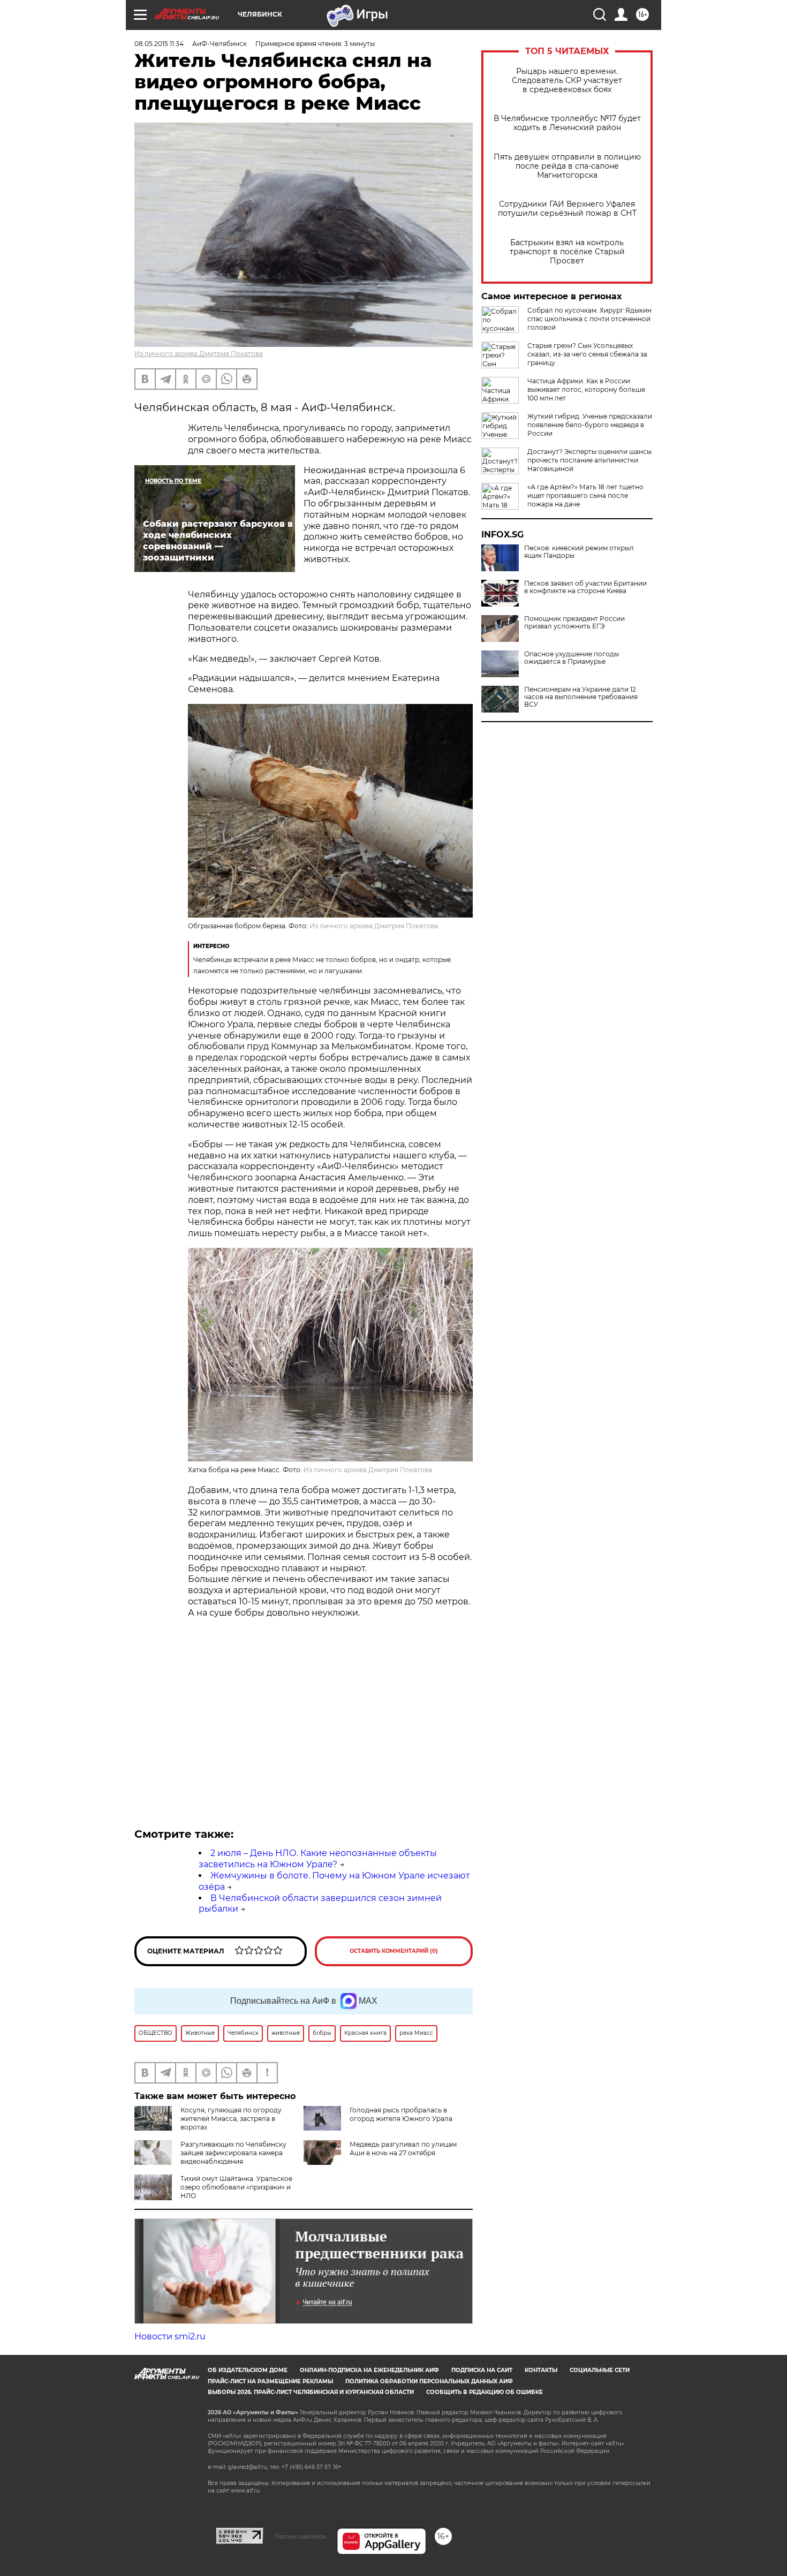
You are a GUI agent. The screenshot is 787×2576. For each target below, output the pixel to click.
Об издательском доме (248, 2370)
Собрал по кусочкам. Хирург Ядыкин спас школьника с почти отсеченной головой (589, 319)
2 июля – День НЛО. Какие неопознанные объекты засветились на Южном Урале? (318, 1859)
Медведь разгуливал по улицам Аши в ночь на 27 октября (403, 2149)
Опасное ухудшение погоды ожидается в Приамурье (572, 658)
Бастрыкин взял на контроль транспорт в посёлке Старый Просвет (567, 252)
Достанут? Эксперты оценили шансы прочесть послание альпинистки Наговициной (589, 460)
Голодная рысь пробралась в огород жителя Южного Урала (401, 2114)
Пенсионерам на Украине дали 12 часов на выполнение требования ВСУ (581, 697)
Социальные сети (600, 2370)
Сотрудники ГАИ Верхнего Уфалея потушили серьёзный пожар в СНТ (567, 209)
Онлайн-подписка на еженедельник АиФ (369, 2370)
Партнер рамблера (300, 2536)
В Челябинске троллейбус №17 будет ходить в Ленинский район (567, 123)
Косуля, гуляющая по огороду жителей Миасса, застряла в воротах (231, 2119)
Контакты (541, 2370)
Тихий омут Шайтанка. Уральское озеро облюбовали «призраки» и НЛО (236, 2187)
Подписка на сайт (482, 2370)
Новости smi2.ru (170, 2336)
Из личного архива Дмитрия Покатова (199, 354)
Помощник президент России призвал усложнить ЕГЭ (574, 623)
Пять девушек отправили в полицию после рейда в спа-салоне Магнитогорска (567, 166)
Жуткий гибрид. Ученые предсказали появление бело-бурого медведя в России (590, 425)
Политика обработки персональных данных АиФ (429, 2381)
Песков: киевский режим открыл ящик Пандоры (579, 552)
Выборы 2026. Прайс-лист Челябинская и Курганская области (311, 2392)
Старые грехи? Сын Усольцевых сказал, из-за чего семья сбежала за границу (587, 354)
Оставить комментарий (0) (394, 1951)
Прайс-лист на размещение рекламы (270, 2381)
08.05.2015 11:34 (159, 44)
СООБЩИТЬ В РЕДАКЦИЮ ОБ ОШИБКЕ (485, 2392)
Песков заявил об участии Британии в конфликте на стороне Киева (585, 587)
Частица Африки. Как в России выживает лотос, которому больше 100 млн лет (586, 389)
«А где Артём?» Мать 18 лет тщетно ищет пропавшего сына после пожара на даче (585, 495)
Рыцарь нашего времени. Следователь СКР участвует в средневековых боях (567, 81)
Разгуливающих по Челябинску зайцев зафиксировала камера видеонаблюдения (233, 2153)
